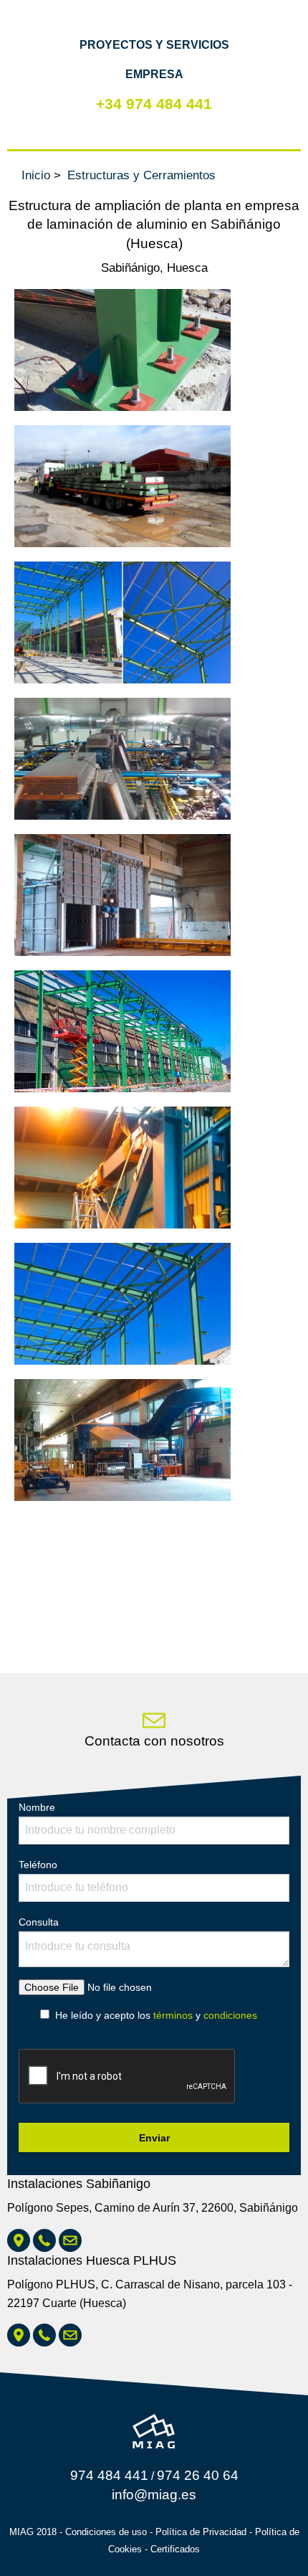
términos (173, 2015)
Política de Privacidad (201, 2532)
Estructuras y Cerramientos (141, 175)
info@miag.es (154, 2495)
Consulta (39, 1922)
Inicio (36, 175)
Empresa (154, 74)
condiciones (230, 2015)
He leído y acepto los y (156, 2015)
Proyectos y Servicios (154, 45)
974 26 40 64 (198, 2475)
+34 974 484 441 (154, 104)
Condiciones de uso (106, 2532)
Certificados (175, 2549)
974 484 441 (109, 2475)
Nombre (37, 1807)
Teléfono (38, 1865)
